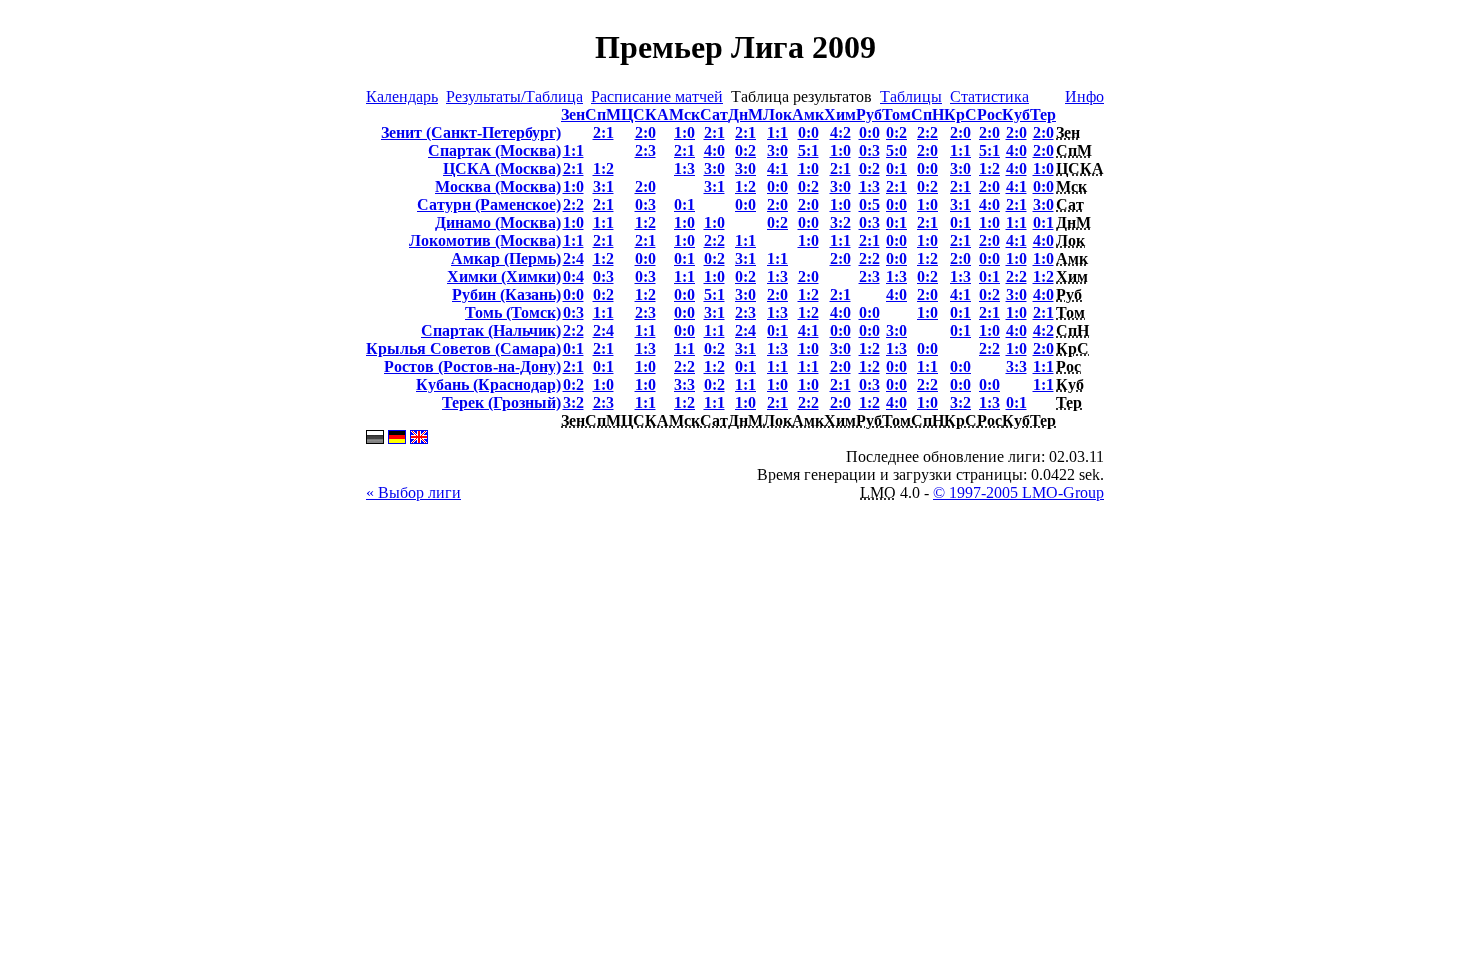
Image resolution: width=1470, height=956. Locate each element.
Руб (869, 114)
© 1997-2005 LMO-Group (1018, 492)
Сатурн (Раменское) (489, 204)
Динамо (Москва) (498, 222)
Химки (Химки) (504, 276)
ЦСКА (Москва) (502, 168)
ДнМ (745, 114)
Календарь (402, 96)
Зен (573, 114)
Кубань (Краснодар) (488, 384)
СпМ (603, 114)
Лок (777, 114)
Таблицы (911, 96)
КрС (960, 114)
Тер (1043, 114)
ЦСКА (645, 114)
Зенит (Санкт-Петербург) (471, 132)
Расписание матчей (657, 96)
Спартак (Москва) (494, 150)
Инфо (1084, 96)
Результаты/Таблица (514, 96)
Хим (840, 114)
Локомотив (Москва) (485, 240)
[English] (419, 438)
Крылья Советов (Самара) (463, 348)
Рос (989, 114)
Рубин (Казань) (506, 294)
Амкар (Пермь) (506, 258)
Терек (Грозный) (501, 402)
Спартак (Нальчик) (491, 330)
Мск (684, 114)
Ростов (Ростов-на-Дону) (472, 366)
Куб (1016, 114)
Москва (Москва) (498, 186)
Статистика (989, 96)
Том (896, 114)
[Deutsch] (397, 438)
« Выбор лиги (413, 492)
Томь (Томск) (513, 312)
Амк (808, 114)
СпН (927, 114)
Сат (714, 114)
